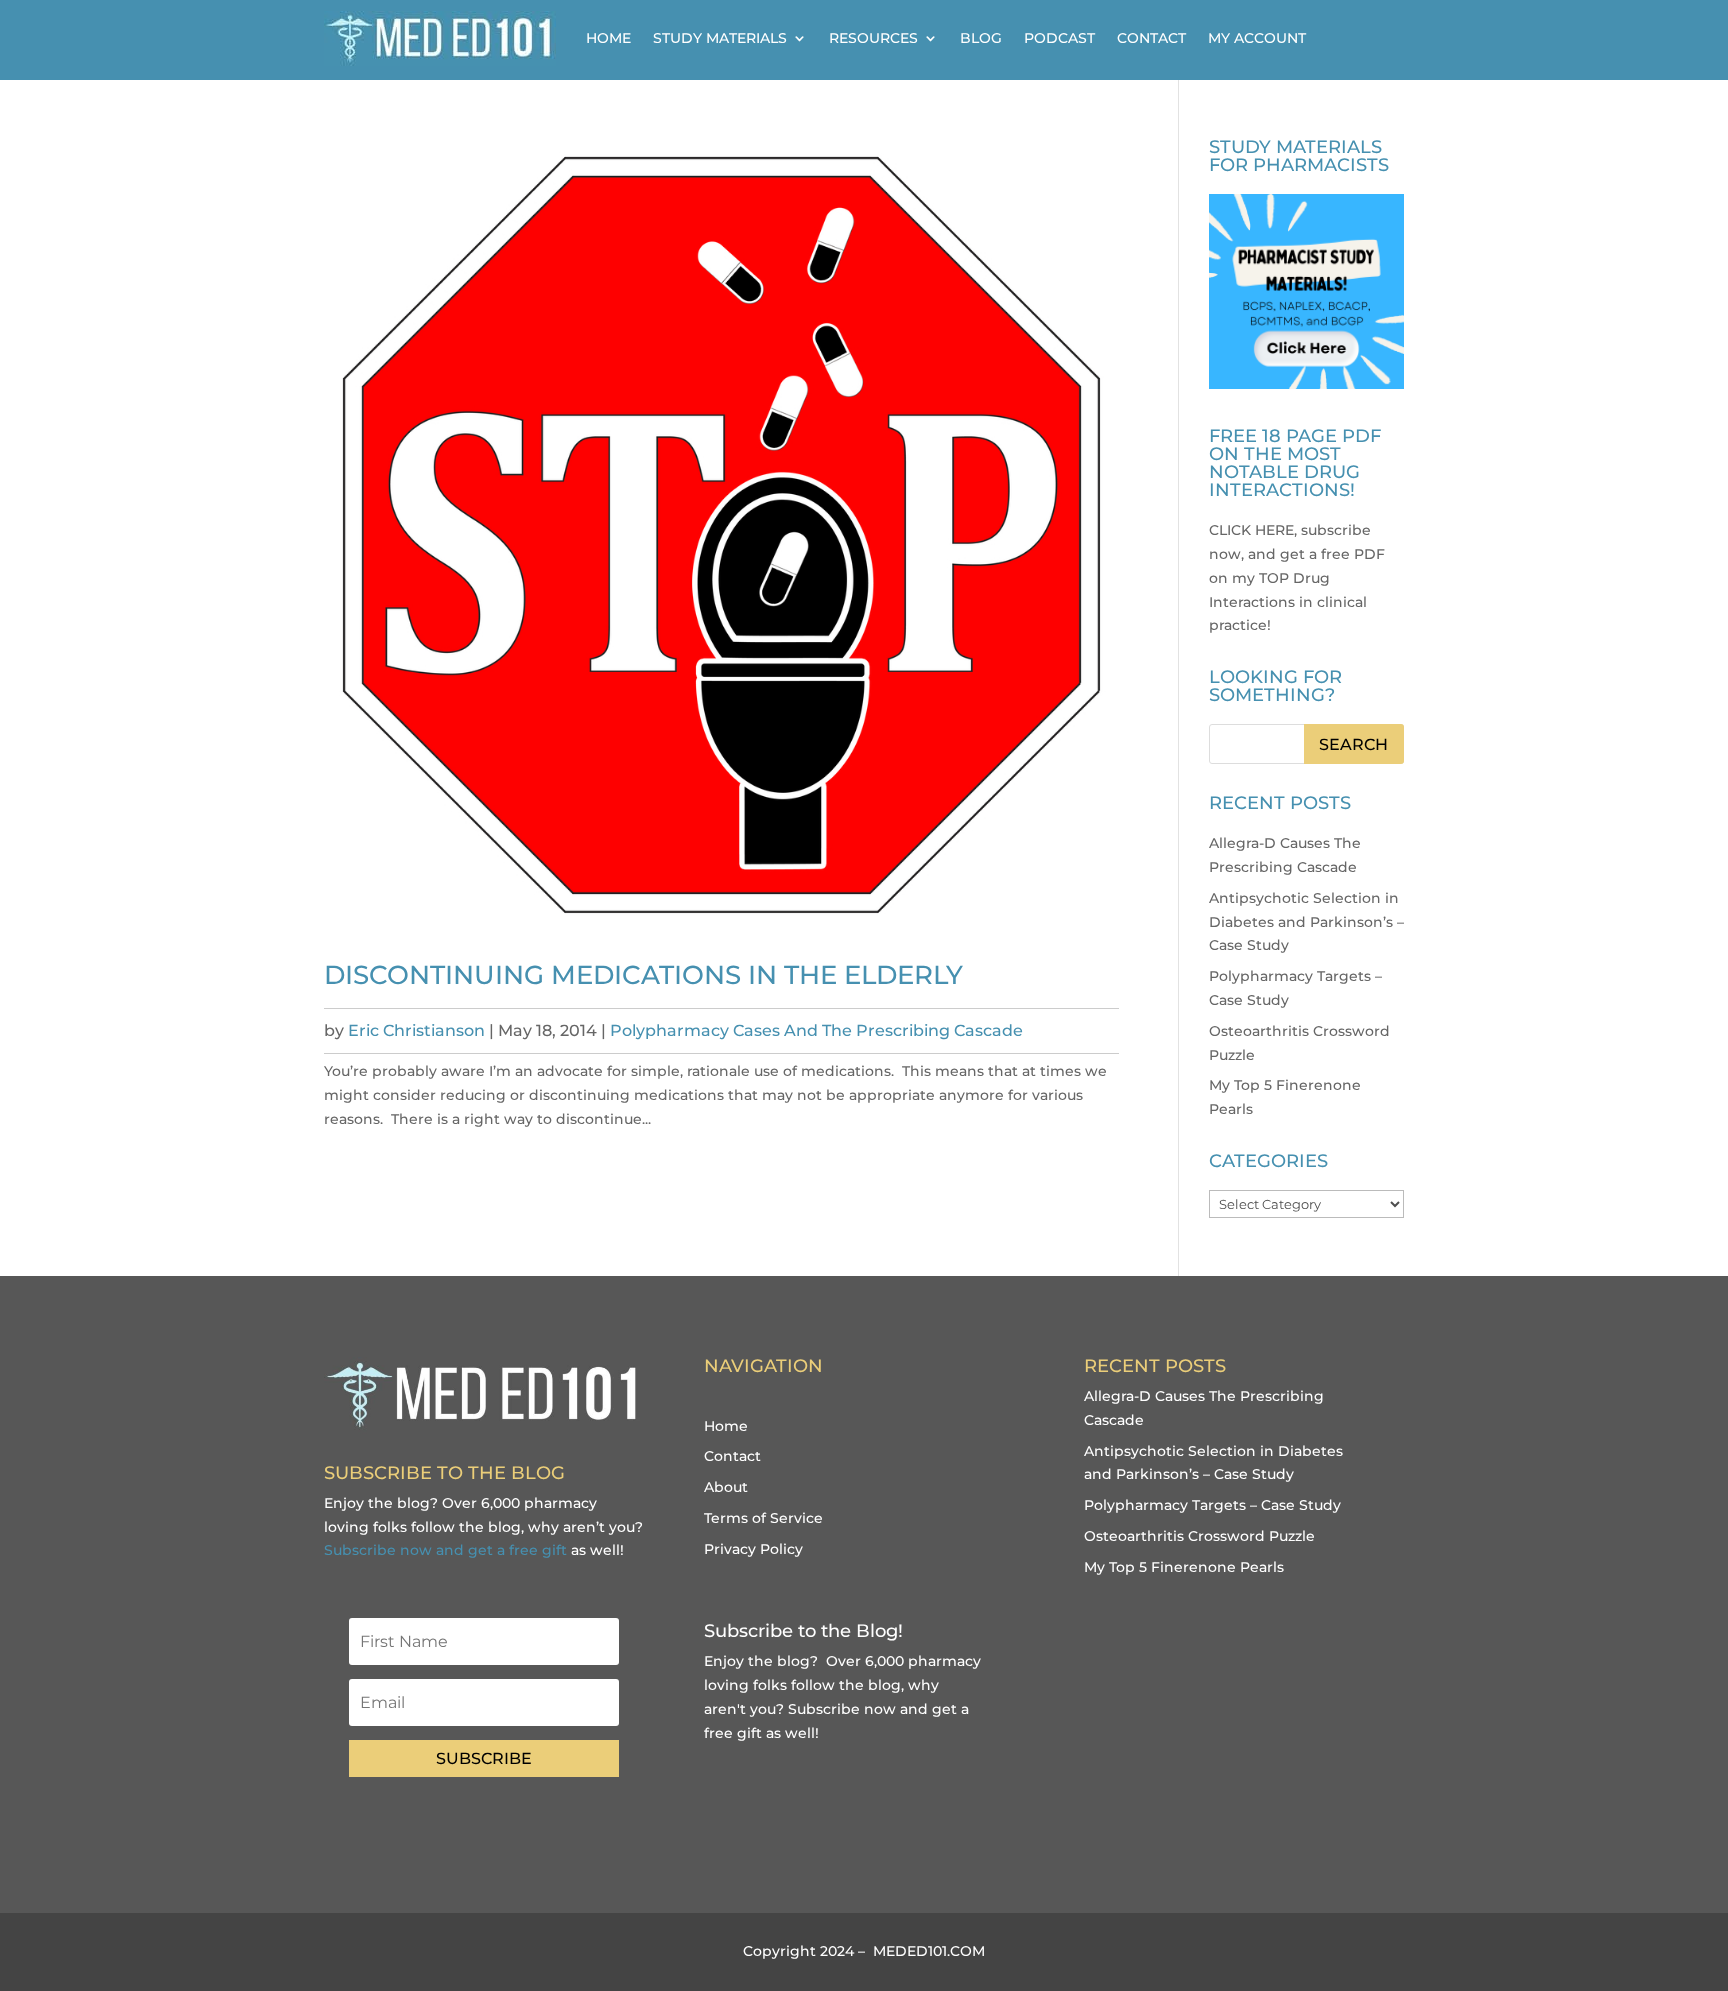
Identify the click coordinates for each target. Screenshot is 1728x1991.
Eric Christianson (416, 1030)
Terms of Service (763, 1518)
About (726, 1487)
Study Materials (720, 38)
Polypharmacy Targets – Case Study (1212, 1505)
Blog (981, 38)
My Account (1257, 38)
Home (608, 38)
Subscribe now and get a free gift (445, 1550)
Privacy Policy (753, 1549)
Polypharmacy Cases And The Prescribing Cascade (816, 1030)
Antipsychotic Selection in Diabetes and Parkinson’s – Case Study (1306, 922)
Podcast (1059, 38)
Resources (873, 38)
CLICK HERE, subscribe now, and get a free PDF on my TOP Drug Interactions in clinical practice (1297, 577)
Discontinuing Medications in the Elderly (643, 975)
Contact (1151, 38)
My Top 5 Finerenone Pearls (1184, 1567)
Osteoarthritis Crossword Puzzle (1199, 1536)
